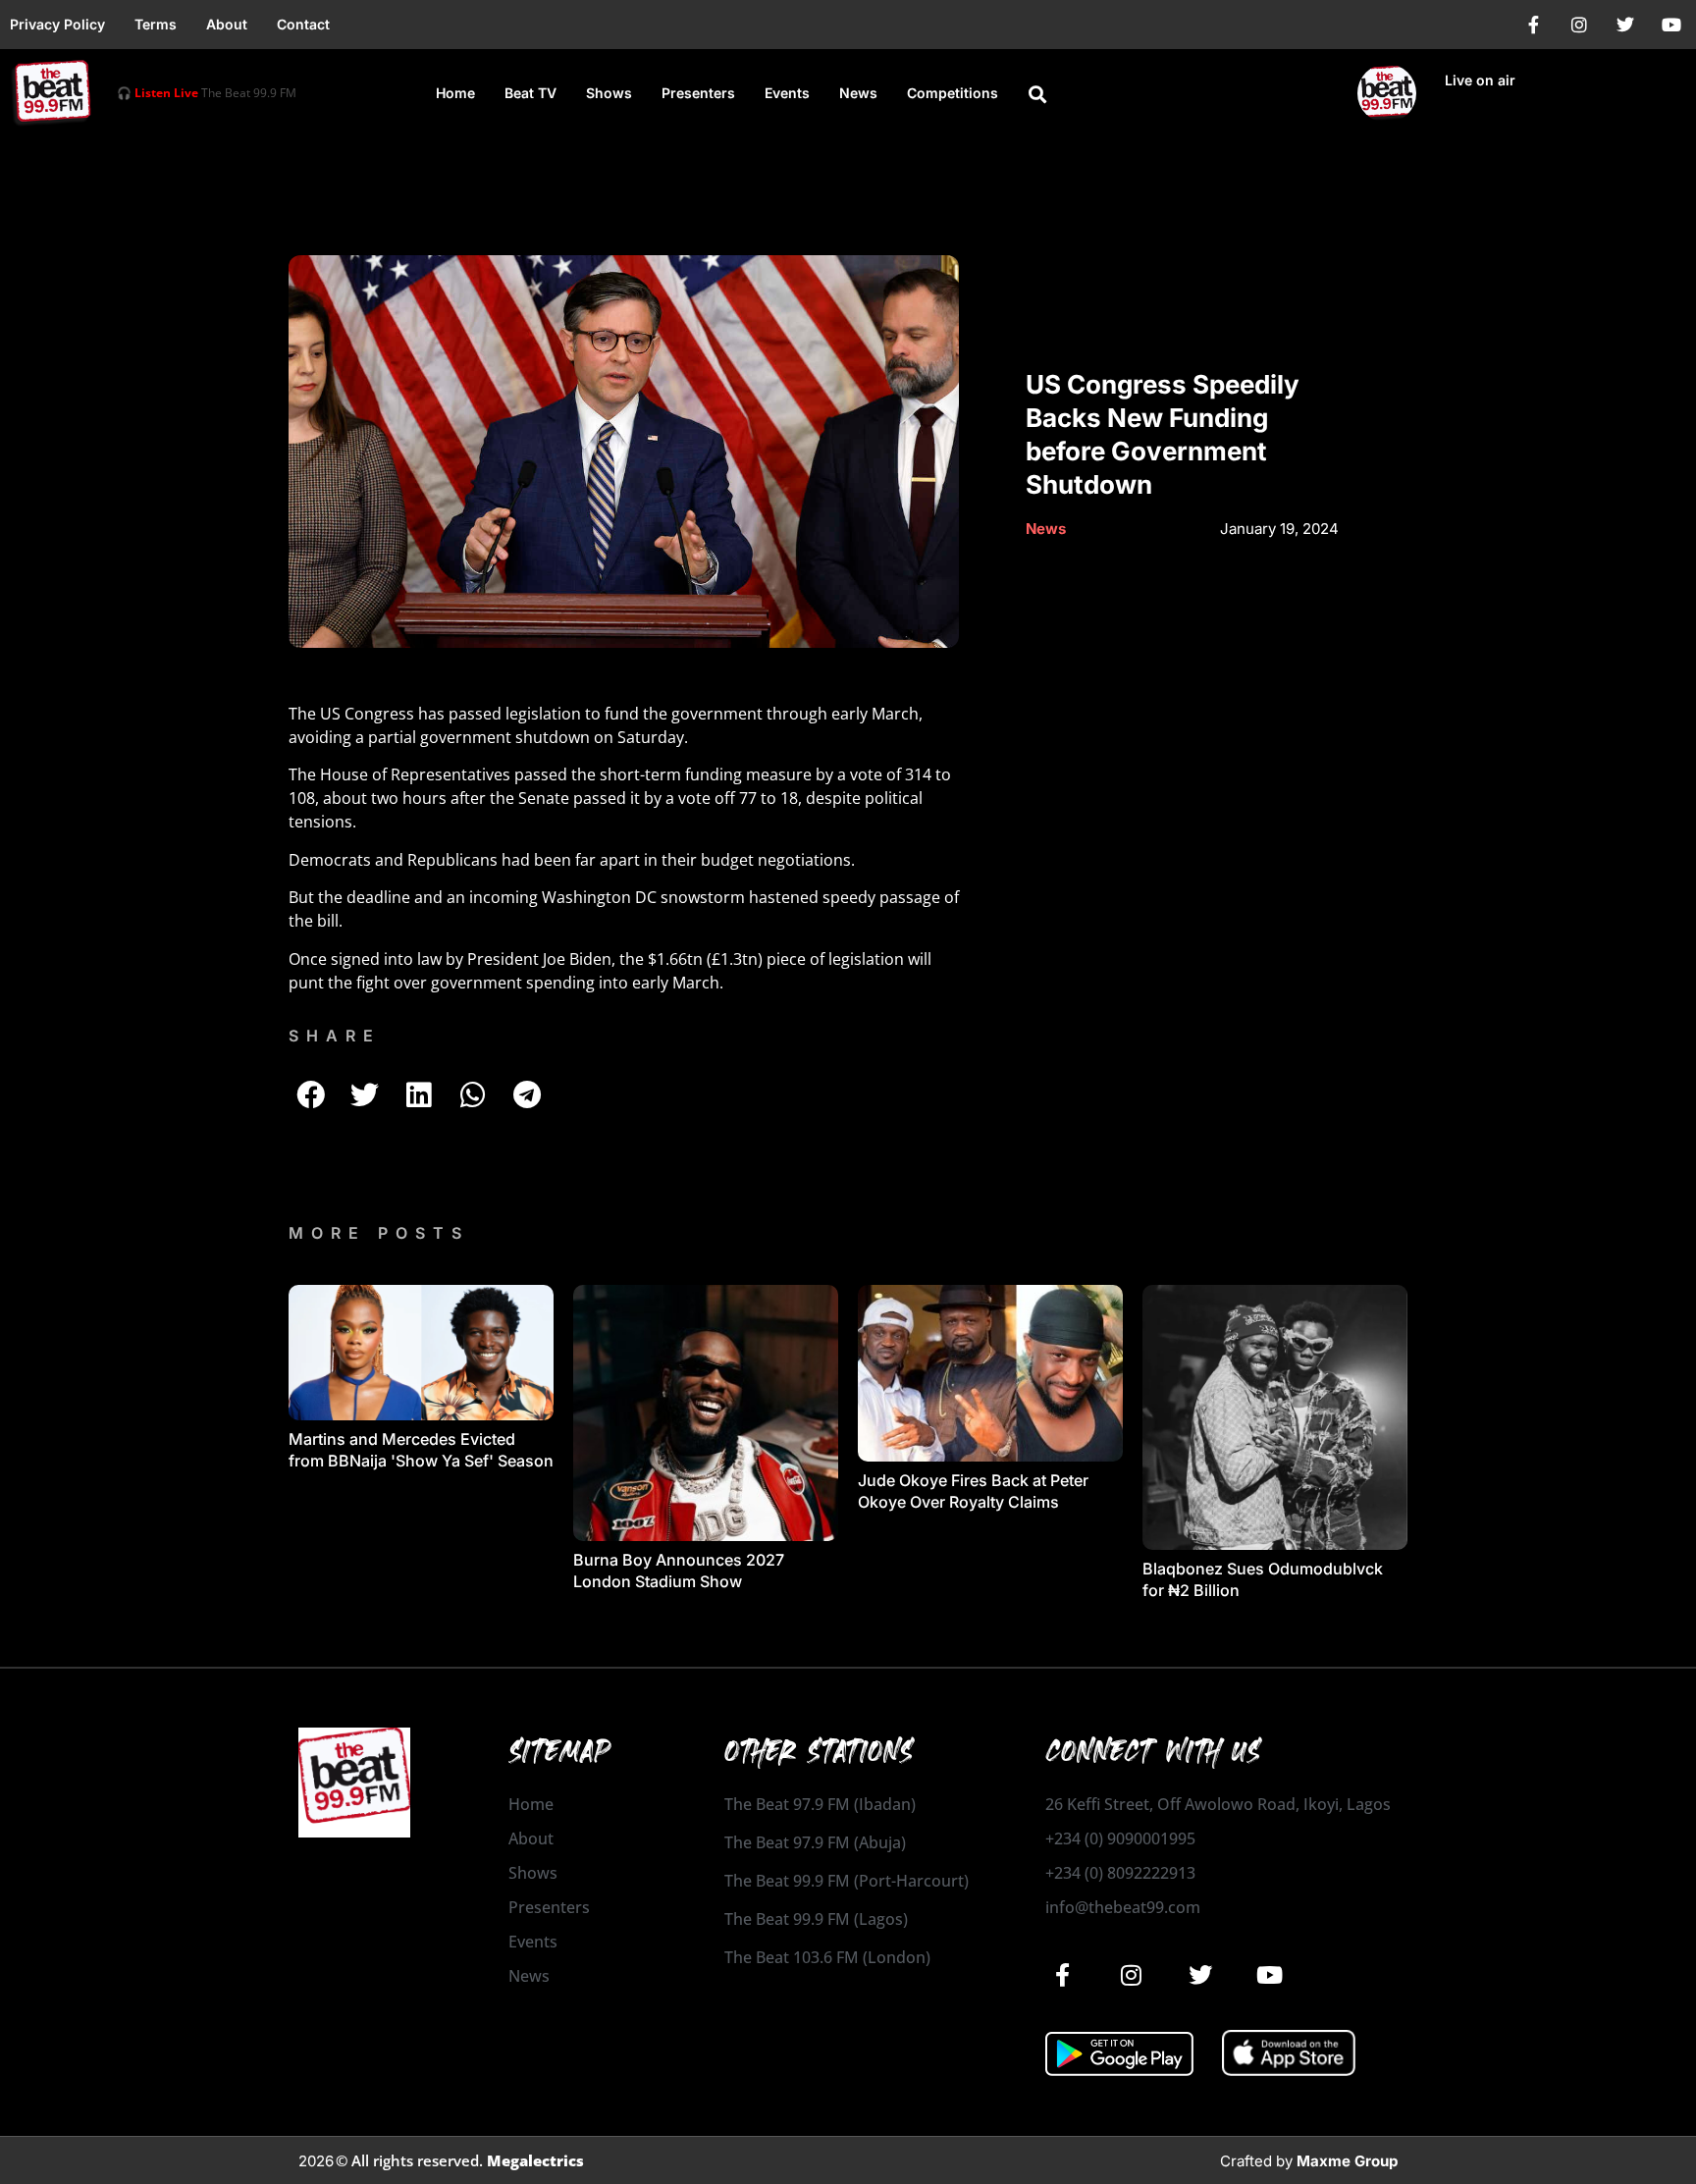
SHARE (335, 1036)
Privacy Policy (57, 24)
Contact (303, 24)
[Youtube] (1671, 25)
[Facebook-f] (1533, 25)
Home (455, 93)
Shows (609, 93)
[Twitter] (1625, 25)
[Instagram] (1579, 25)
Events (787, 93)
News (858, 93)
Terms (156, 24)
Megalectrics (535, 2160)
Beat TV (530, 93)
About (227, 24)
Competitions (953, 93)
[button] (1037, 94)
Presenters (698, 93)
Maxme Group (1347, 2161)
